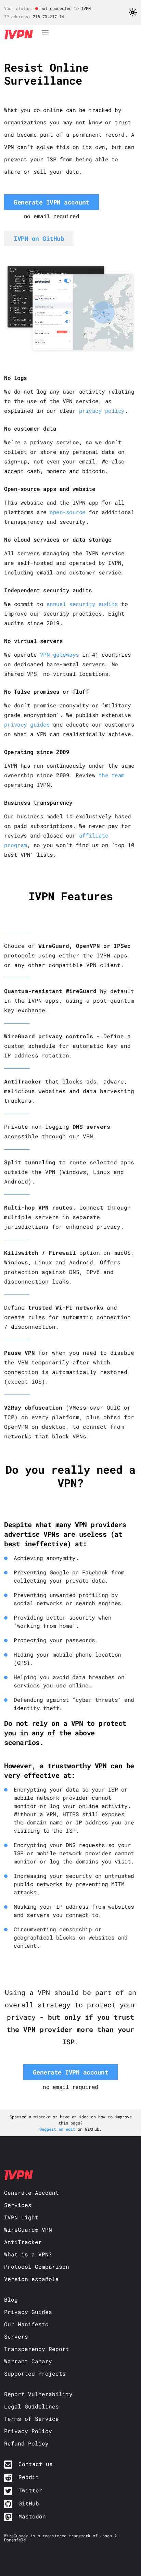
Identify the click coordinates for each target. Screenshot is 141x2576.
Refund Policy (26, 2443)
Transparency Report (37, 2349)
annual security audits (82, 604)
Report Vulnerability (38, 2394)
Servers (16, 2336)
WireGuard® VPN (28, 2230)
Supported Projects (35, 2373)
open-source (68, 512)
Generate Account (31, 2193)
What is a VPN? (28, 2254)
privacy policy (102, 411)
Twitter (30, 2490)
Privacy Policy (28, 2431)
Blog (11, 2299)
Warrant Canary (28, 2361)
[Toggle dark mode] (133, 14)
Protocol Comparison (37, 2267)
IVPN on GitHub (39, 238)
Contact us (36, 2464)
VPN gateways (60, 654)
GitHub (29, 2503)
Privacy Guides (28, 2312)
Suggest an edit (59, 2129)
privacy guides (27, 724)
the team (112, 775)
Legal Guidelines (31, 2406)
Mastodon (32, 2516)
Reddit (29, 2477)
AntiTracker (23, 2242)
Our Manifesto (26, 2324)
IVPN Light (21, 2217)
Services (18, 2205)
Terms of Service (31, 2419)
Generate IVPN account (52, 202)
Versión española (31, 2279)
